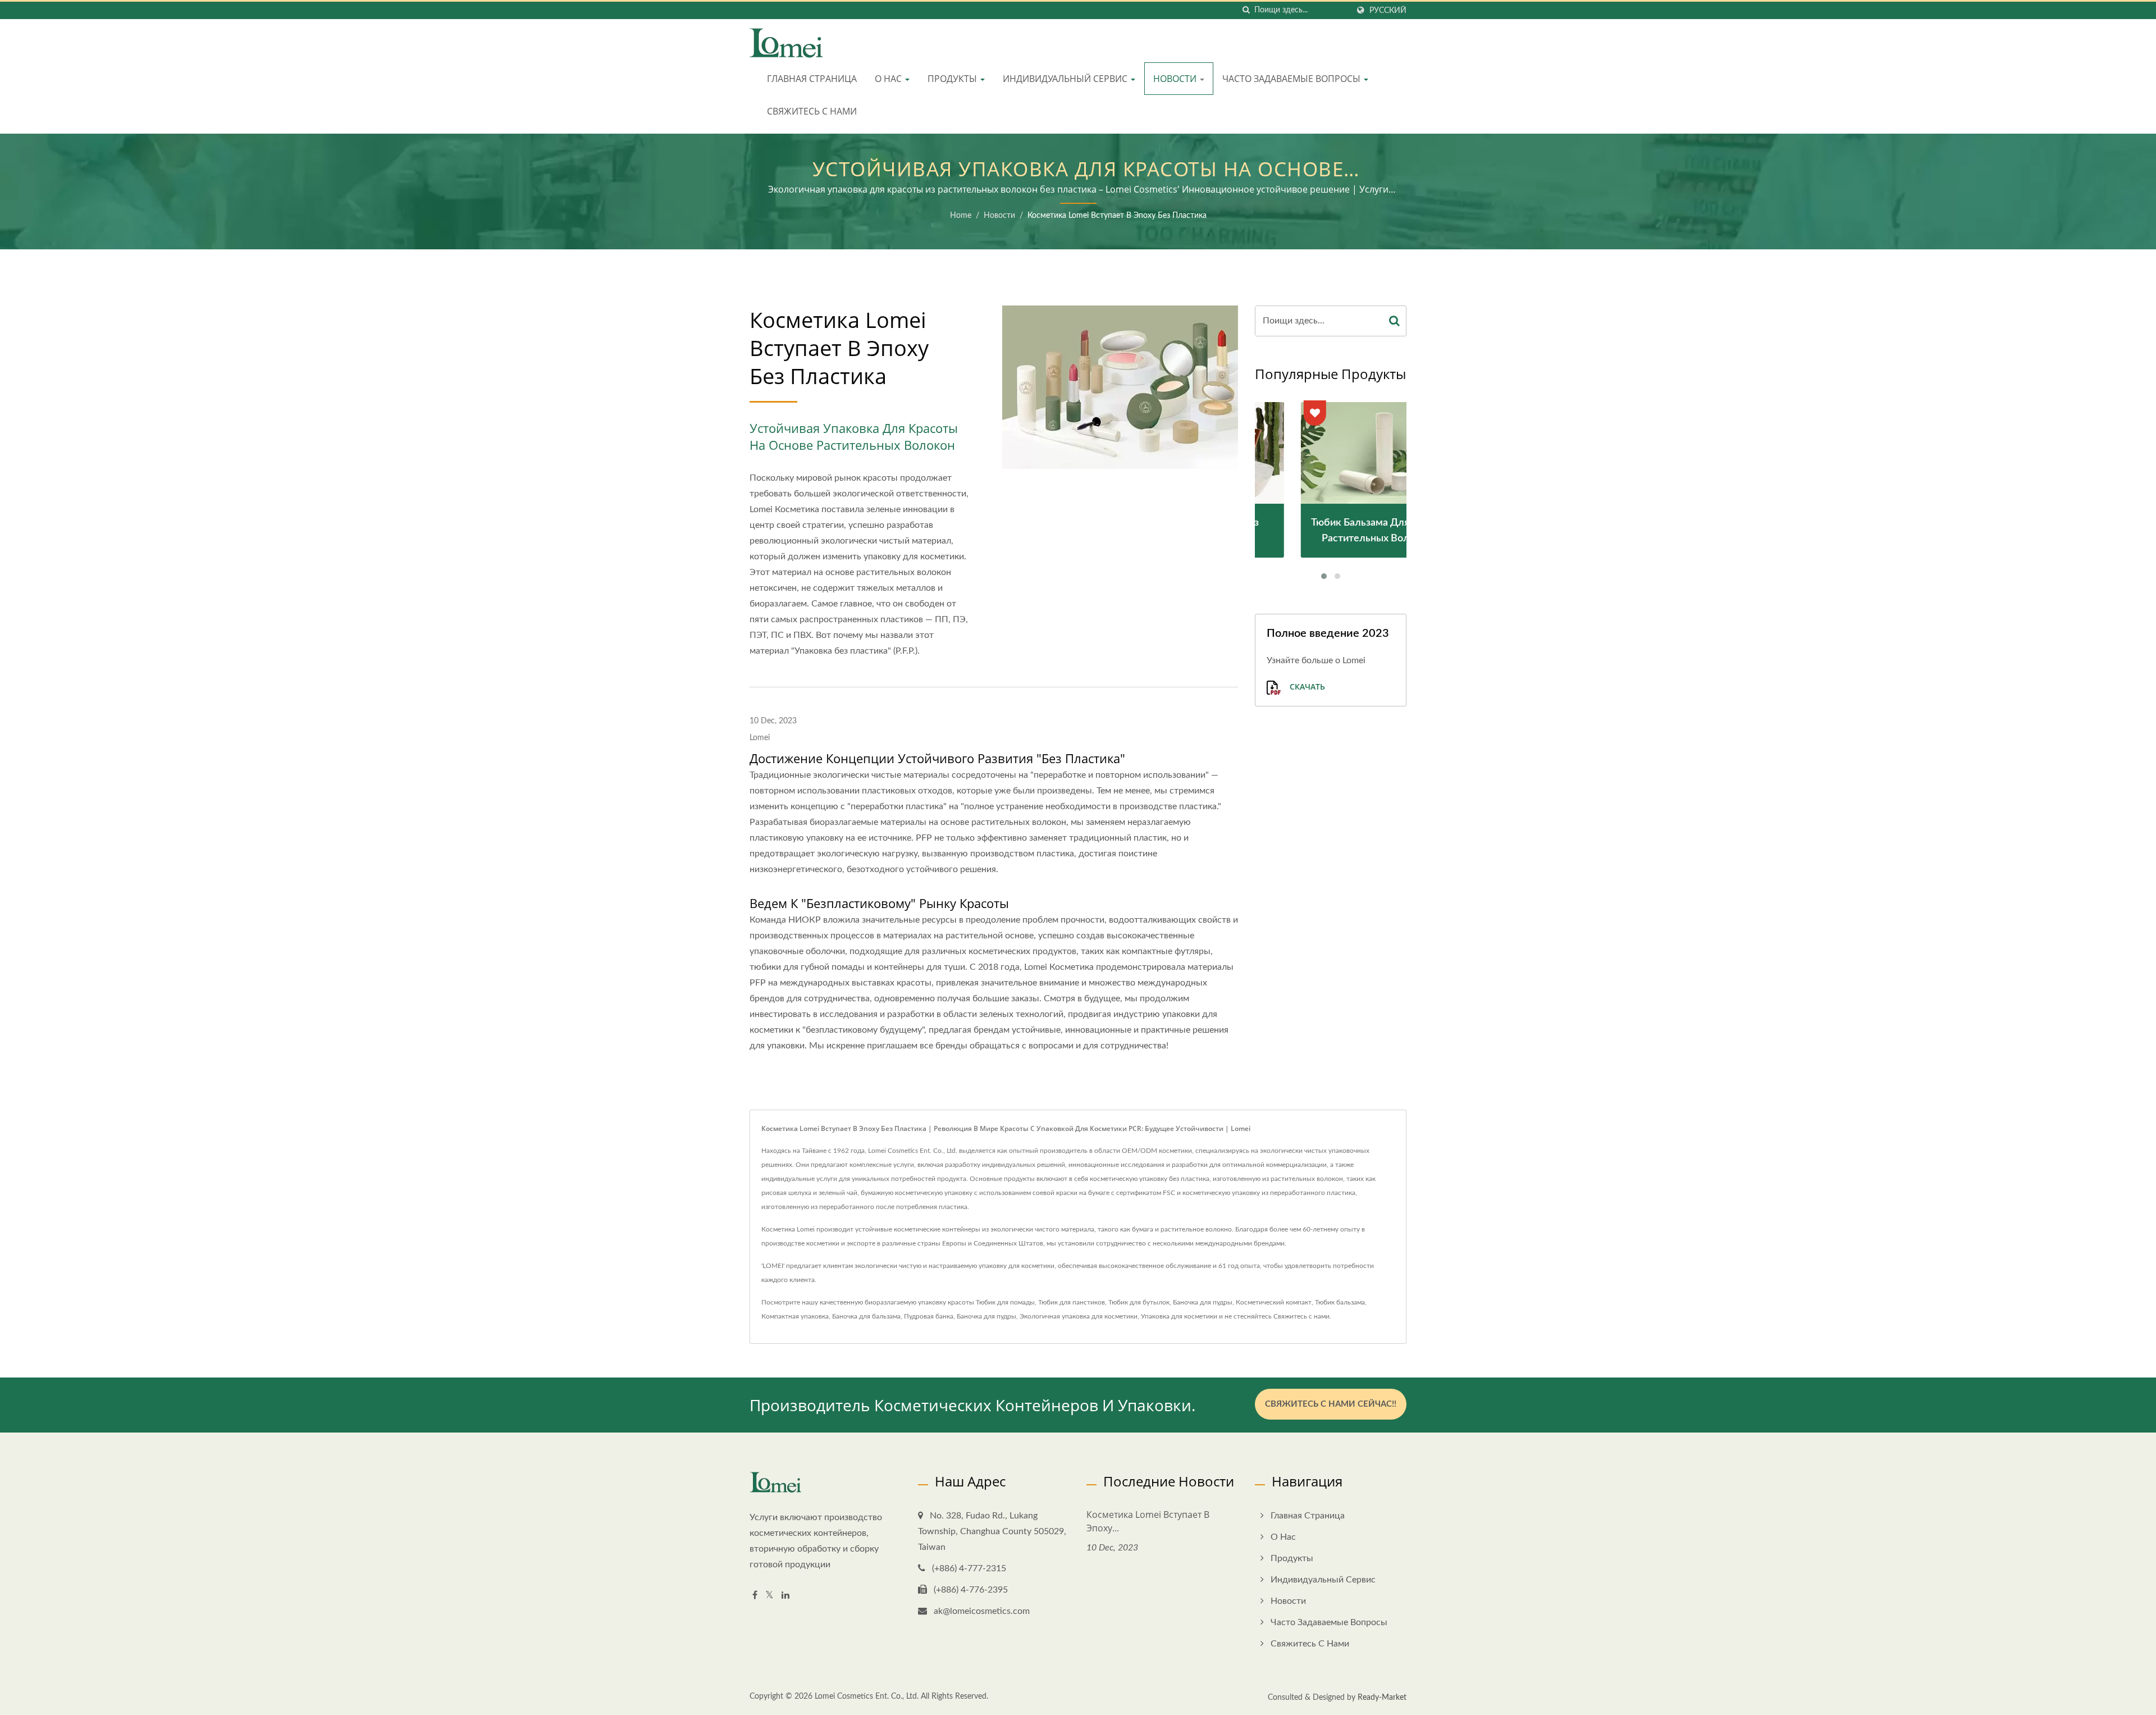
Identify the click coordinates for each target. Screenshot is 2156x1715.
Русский (1388, 10)
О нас (889, 79)
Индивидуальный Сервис (1066, 79)
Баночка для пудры (1203, 1302)
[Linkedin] (785, 1596)
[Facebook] (755, 1596)
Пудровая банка (929, 1316)
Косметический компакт (1274, 1302)
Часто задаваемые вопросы (1292, 79)
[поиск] (1246, 10)
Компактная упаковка (795, 1316)
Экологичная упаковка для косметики (1079, 1316)
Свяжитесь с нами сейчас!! (1331, 1404)
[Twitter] (769, 1596)
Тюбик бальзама (1340, 1302)
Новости (1176, 79)
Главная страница (812, 79)
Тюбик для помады (1005, 1302)
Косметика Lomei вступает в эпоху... (1148, 1521)
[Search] (1395, 321)
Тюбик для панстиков (1072, 1302)
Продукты (953, 79)
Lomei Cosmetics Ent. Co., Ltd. (867, 1696)
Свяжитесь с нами (812, 111)
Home (961, 216)
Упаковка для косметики (1179, 1316)
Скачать (1306, 687)
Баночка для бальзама (866, 1316)
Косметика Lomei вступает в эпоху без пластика (1117, 216)
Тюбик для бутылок (1139, 1302)
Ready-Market (1382, 1698)
